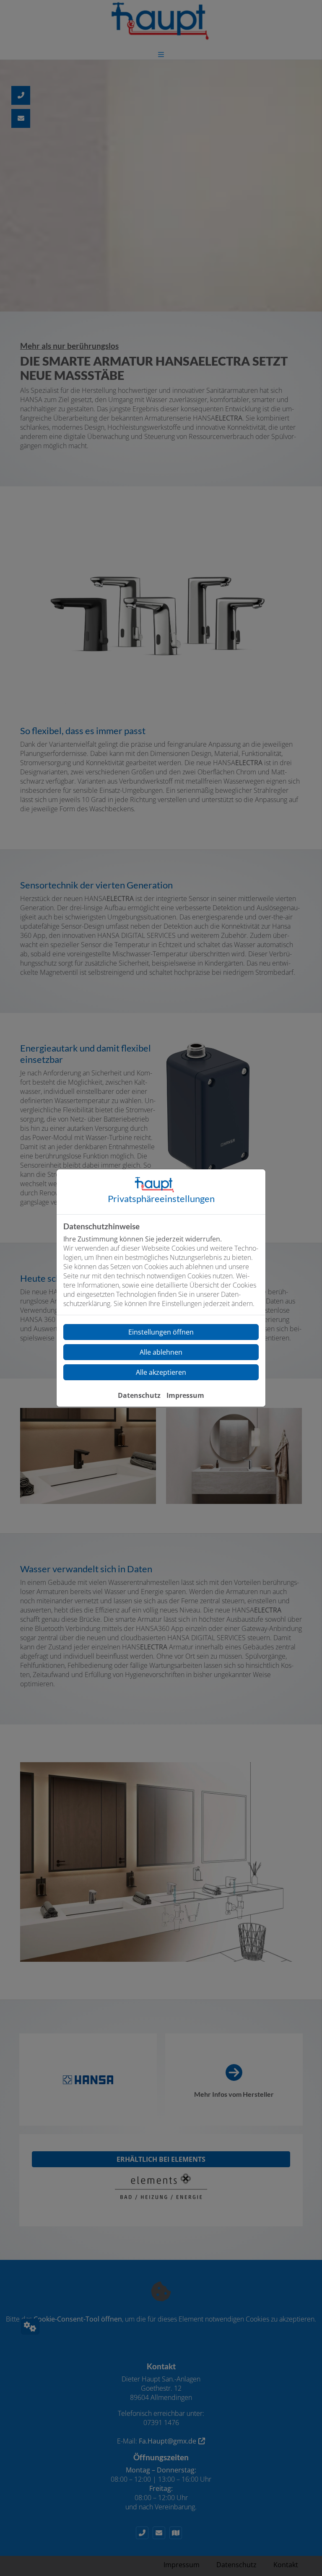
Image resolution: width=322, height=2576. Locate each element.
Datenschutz (139, 1395)
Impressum (185, 1395)
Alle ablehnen (161, 1352)
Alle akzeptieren (161, 1372)
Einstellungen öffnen (161, 1332)
